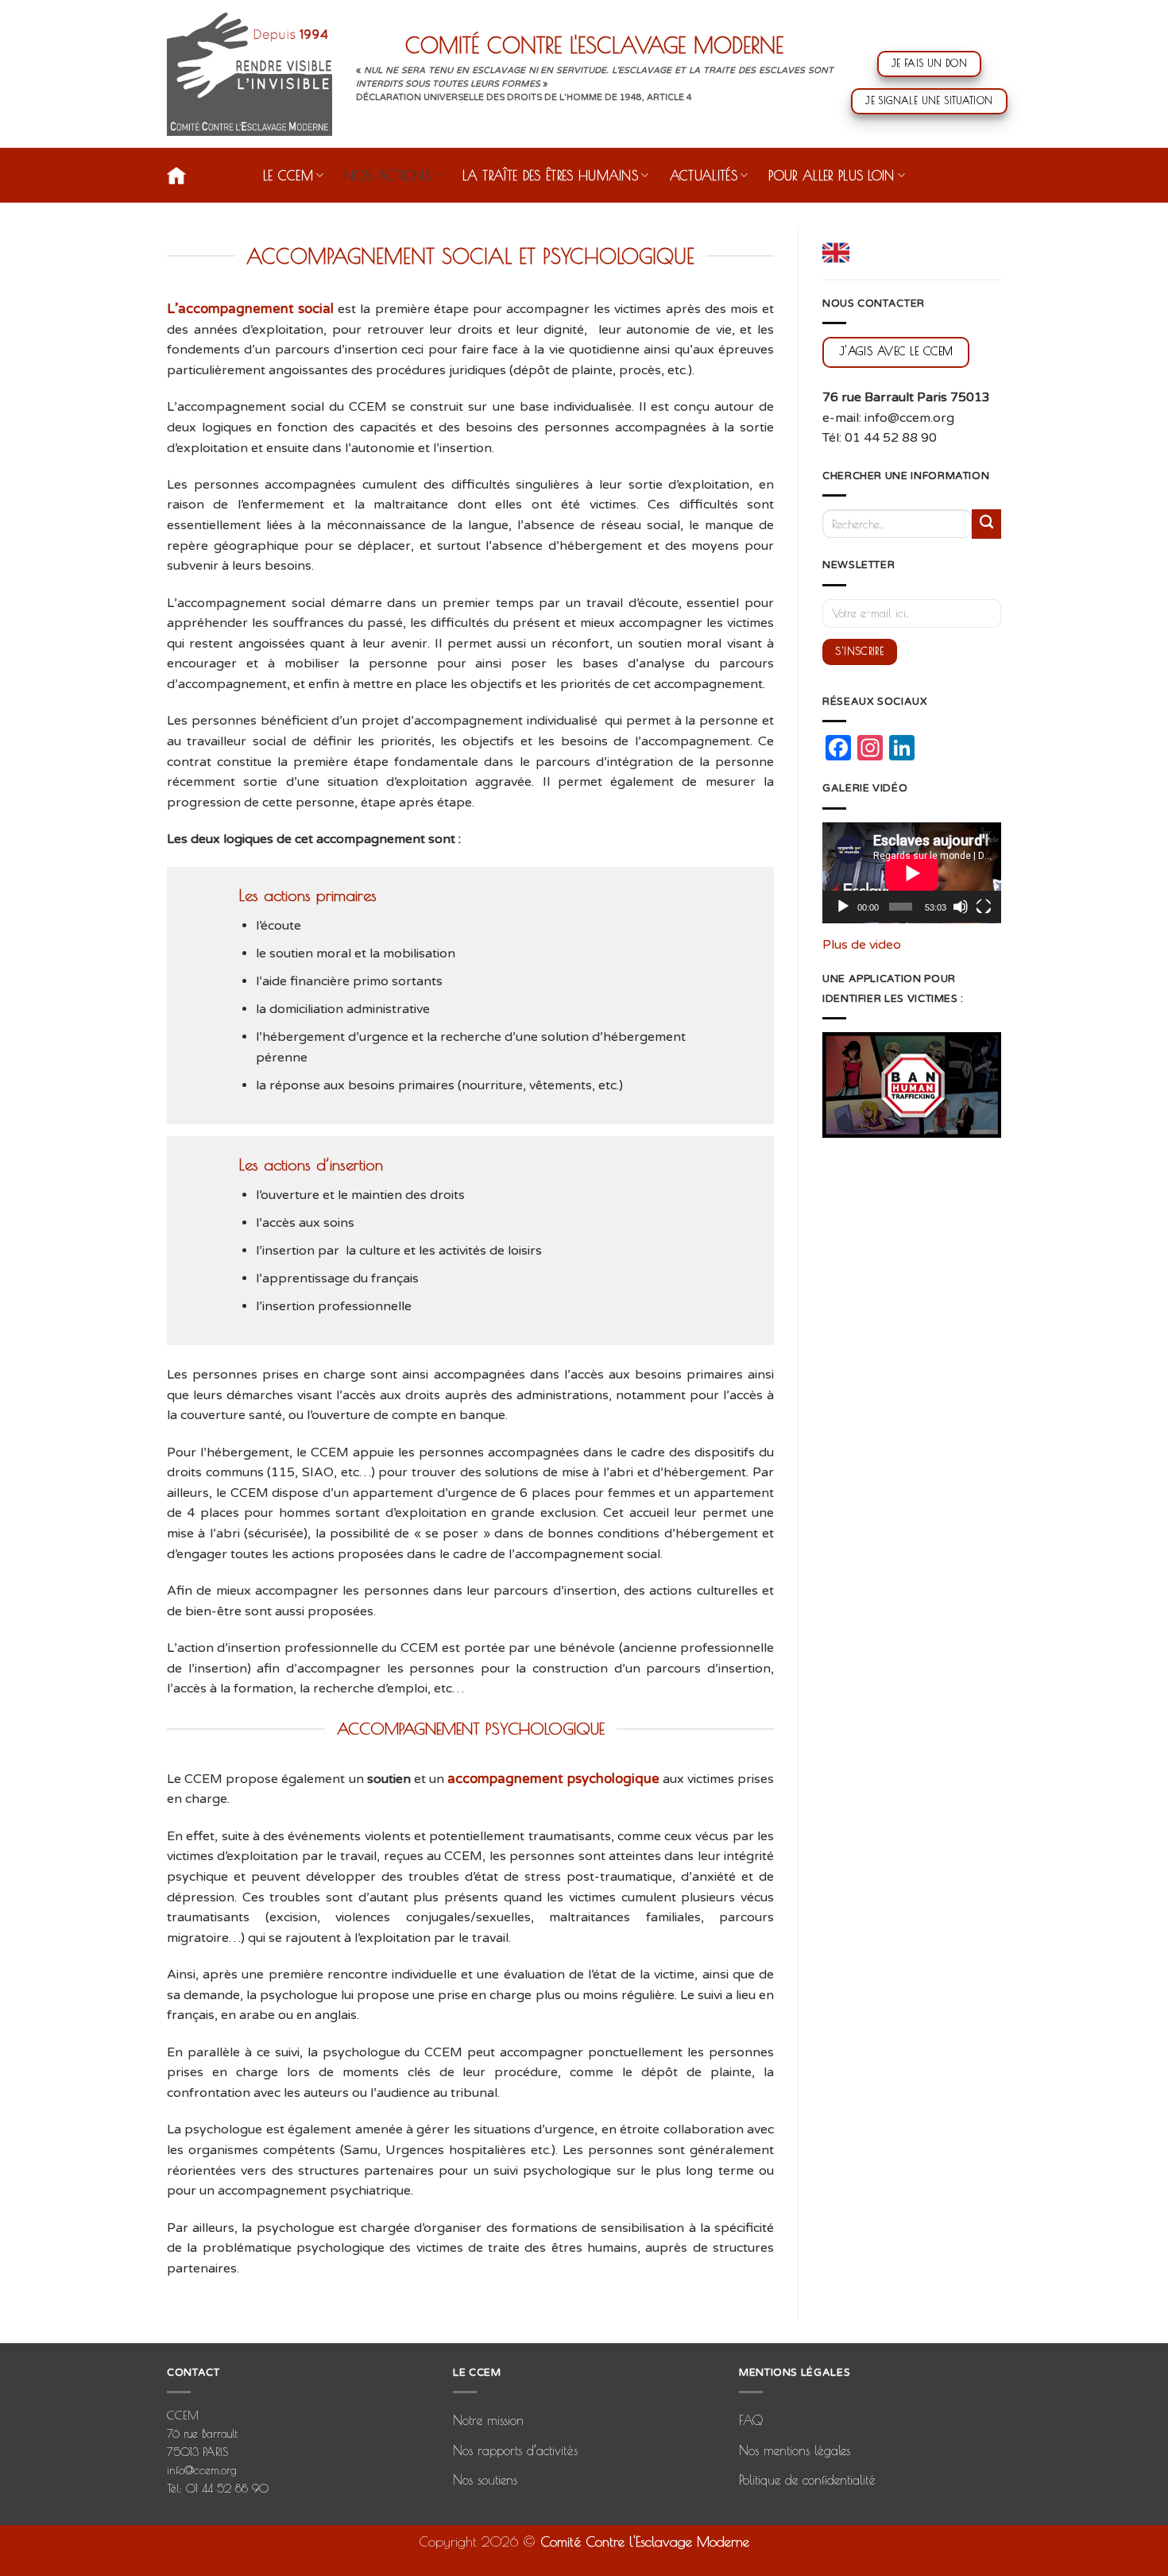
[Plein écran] (984, 907)
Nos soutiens (485, 2480)
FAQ (751, 2420)
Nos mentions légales (795, 2450)
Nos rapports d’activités (515, 2450)
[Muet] (961, 907)
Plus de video (862, 945)
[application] (912, 873)
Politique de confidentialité (807, 2480)
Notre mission (488, 2420)
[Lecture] (843, 907)
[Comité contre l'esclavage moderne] (249, 74)
